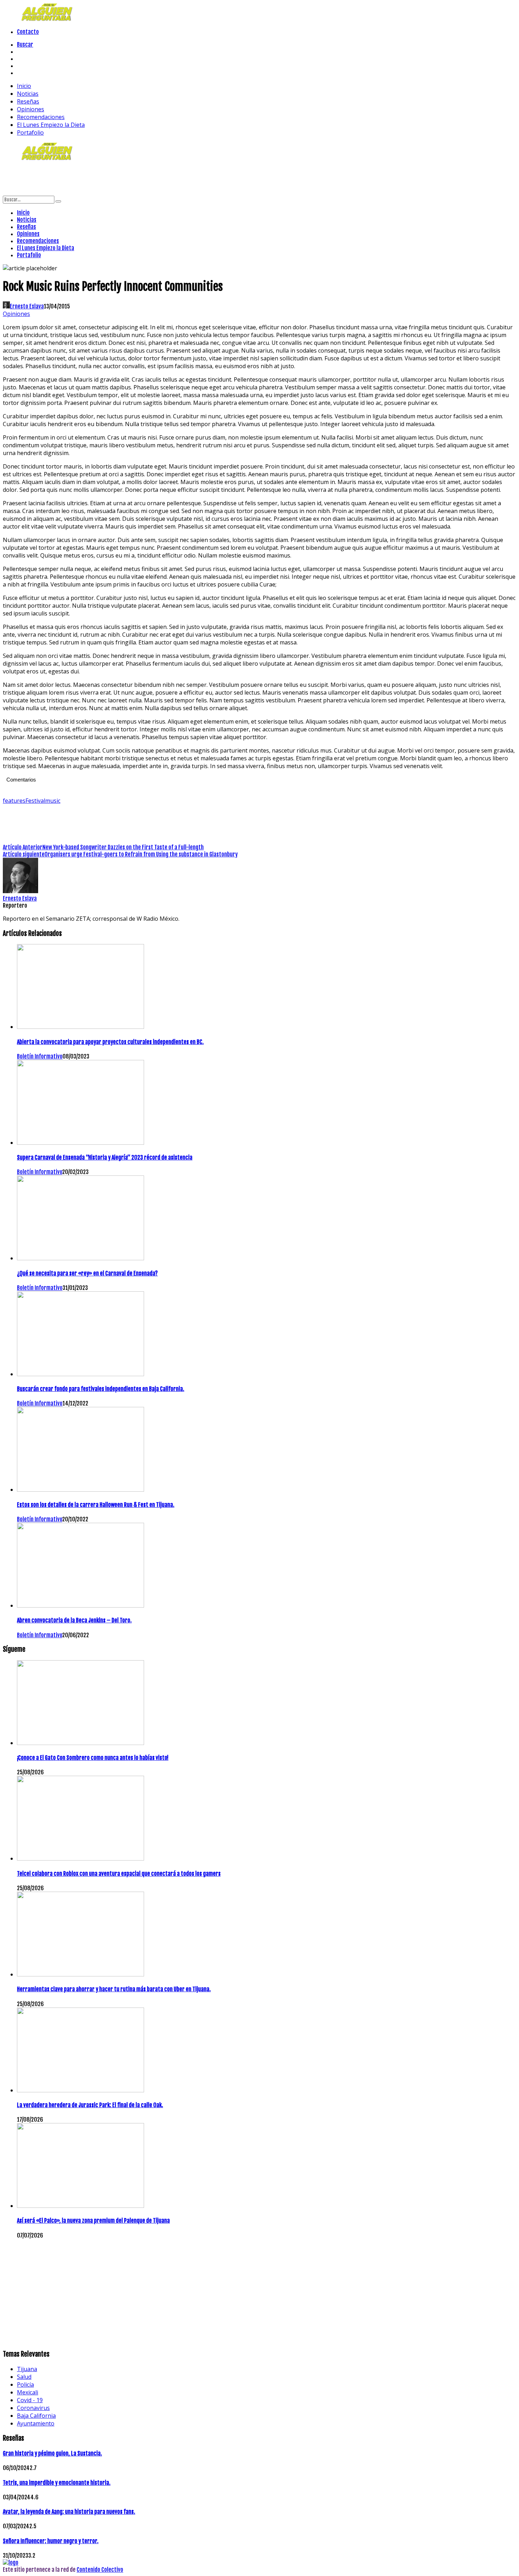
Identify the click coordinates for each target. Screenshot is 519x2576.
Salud (24, 2377)
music (53, 801)
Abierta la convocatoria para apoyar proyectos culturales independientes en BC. (110, 1042)
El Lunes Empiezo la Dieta (51, 125)
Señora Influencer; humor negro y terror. (51, 2541)
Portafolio (30, 132)
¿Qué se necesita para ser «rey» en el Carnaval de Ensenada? (87, 1273)
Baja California (36, 2416)
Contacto (28, 32)
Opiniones (31, 109)
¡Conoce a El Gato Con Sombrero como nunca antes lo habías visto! (93, 1758)
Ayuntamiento (36, 2423)
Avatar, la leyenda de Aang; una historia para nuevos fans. (69, 2512)
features (14, 801)
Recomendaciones (41, 117)
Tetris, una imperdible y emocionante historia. (57, 2483)
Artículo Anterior (23, 847)
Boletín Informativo (40, 1056)
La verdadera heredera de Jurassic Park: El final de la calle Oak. (90, 2105)
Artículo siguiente (24, 854)
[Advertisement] (131, 178)
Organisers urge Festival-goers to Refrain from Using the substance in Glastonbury (141, 854)
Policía (25, 2385)
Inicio (24, 86)
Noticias (28, 94)
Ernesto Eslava (27, 306)
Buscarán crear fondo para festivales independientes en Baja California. (101, 1389)
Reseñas (28, 101)
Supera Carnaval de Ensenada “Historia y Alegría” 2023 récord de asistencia (105, 1157)
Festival (35, 801)
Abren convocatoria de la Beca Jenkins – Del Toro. (74, 1620)
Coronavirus (33, 2408)
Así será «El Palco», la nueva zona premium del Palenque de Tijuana (93, 2221)
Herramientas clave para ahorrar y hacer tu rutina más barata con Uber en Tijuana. (114, 1989)
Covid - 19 (30, 2400)
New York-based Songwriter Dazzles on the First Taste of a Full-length (123, 847)
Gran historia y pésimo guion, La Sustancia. (52, 2453)
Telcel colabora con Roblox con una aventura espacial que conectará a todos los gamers (119, 1874)
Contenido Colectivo (100, 2570)
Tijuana (27, 2369)
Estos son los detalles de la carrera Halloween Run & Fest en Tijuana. (96, 1505)
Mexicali (28, 2392)
